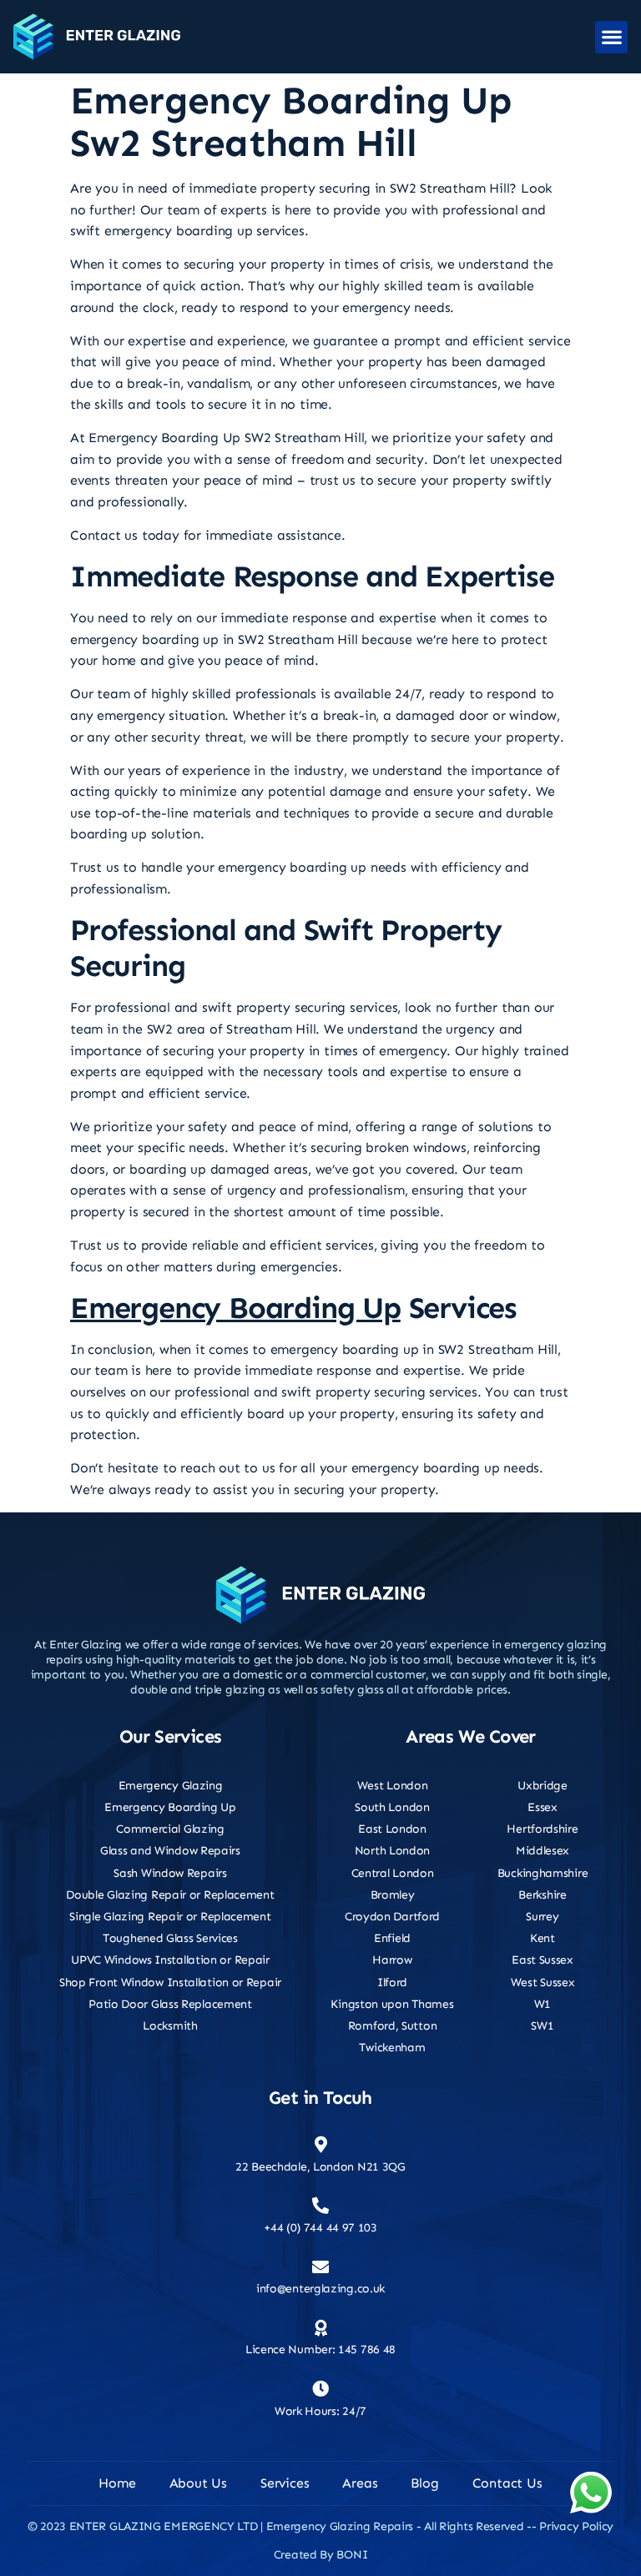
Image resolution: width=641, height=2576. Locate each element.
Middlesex (543, 1851)
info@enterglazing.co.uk (320, 2289)
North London (392, 1851)
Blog (424, 2483)
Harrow (392, 1960)
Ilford (392, 1982)
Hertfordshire (542, 1829)
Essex (543, 1807)
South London (392, 1807)
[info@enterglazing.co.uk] (320, 2267)
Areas (360, 2483)
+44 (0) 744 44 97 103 (320, 2228)
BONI (352, 2555)
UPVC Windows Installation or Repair (170, 1960)
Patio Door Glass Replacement (170, 2004)
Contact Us (507, 2483)
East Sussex (543, 1960)
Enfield (392, 1938)
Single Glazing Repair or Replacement (170, 1917)
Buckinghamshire (543, 1873)
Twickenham (392, 2048)
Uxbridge (543, 1786)
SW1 (542, 2026)
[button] (611, 37)
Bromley (393, 1895)
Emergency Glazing (171, 1786)
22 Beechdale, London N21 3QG (320, 2167)
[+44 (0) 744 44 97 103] (320, 2206)
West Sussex (543, 1982)
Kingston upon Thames (392, 2004)
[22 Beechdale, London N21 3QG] (320, 2145)
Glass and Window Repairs (170, 1851)
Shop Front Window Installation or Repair (170, 1982)
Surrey (542, 1917)
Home (117, 2483)
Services (285, 2483)
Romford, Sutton (393, 2026)
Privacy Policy (576, 2526)
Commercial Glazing (170, 1829)
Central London (393, 1873)
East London (392, 1829)
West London (393, 1786)
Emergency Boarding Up (235, 1308)
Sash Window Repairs (170, 1873)
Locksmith (170, 2026)
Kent (543, 1938)
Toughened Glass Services (170, 1938)
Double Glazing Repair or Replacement (170, 1895)
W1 (543, 2004)
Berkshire (542, 1895)
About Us (198, 2483)
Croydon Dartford (392, 1917)
